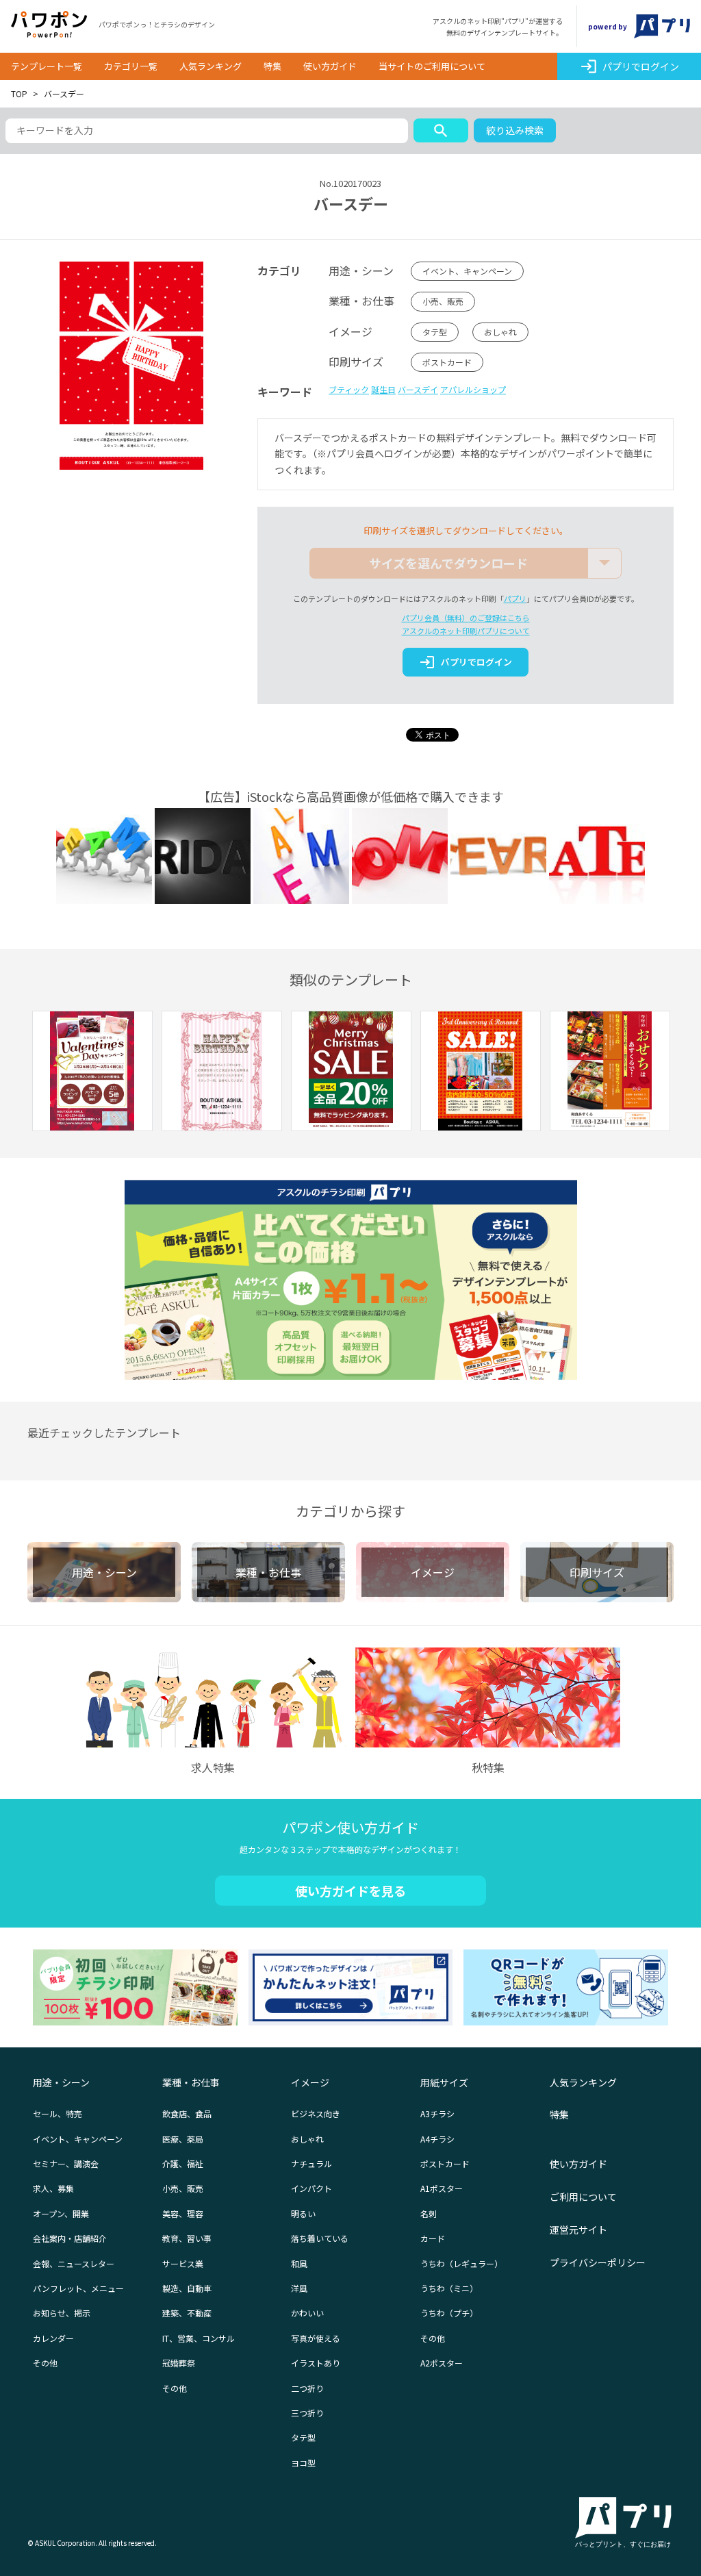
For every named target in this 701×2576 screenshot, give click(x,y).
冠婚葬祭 (179, 2363)
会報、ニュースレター (74, 2263)
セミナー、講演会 (66, 2163)
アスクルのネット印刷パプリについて (466, 631)
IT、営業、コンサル (199, 2338)
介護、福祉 (183, 2163)
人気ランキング (211, 66)
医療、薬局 (183, 2139)
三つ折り (307, 2413)
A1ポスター (442, 2188)
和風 (299, 2263)
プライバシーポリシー (598, 2262)
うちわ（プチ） (449, 2313)
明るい (303, 2213)
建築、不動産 (187, 2313)
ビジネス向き (316, 2113)
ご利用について (583, 2197)
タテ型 (435, 332)
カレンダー (53, 2338)
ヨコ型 (303, 2463)
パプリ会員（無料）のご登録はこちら (466, 618)
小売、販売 (443, 301)
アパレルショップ (473, 389)
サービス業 (183, 2263)
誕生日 (383, 389)
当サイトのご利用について (432, 66)
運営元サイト (578, 2230)
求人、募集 (53, 2188)
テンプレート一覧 (47, 66)
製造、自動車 (187, 2288)
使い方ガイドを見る (350, 1891)
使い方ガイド (330, 66)
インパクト (311, 2188)
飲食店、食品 (187, 2113)
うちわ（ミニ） (449, 2288)
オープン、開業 (61, 2213)
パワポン (49, 25)
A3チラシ (437, 2113)
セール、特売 (58, 2113)
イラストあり (316, 2363)
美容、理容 (183, 2213)
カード (433, 2238)
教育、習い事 (187, 2238)
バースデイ (418, 389)
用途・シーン (61, 2082)
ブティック (349, 389)
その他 (45, 2363)
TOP (19, 93)
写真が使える (316, 2338)
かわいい (307, 2313)
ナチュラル (311, 2163)
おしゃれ (500, 332)
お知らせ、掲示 (62, 2313)
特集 (272, 66)
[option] (92, 1073)
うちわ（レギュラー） (461, 2263)
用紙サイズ (444, 2082)
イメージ (310, 2082)
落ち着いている (320, 2238)
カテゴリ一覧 (131, 66)
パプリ (515, 598)
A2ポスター (442, 2363)
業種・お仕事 (191, 2082)
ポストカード (447, 362)
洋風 (299, 2288)
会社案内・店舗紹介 (70, 2238)
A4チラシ (437, 2139)
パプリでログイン (629, 66)
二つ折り (307, 2388)
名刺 (429, 2213)
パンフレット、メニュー (78, 2288)
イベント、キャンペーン (467, 271)
